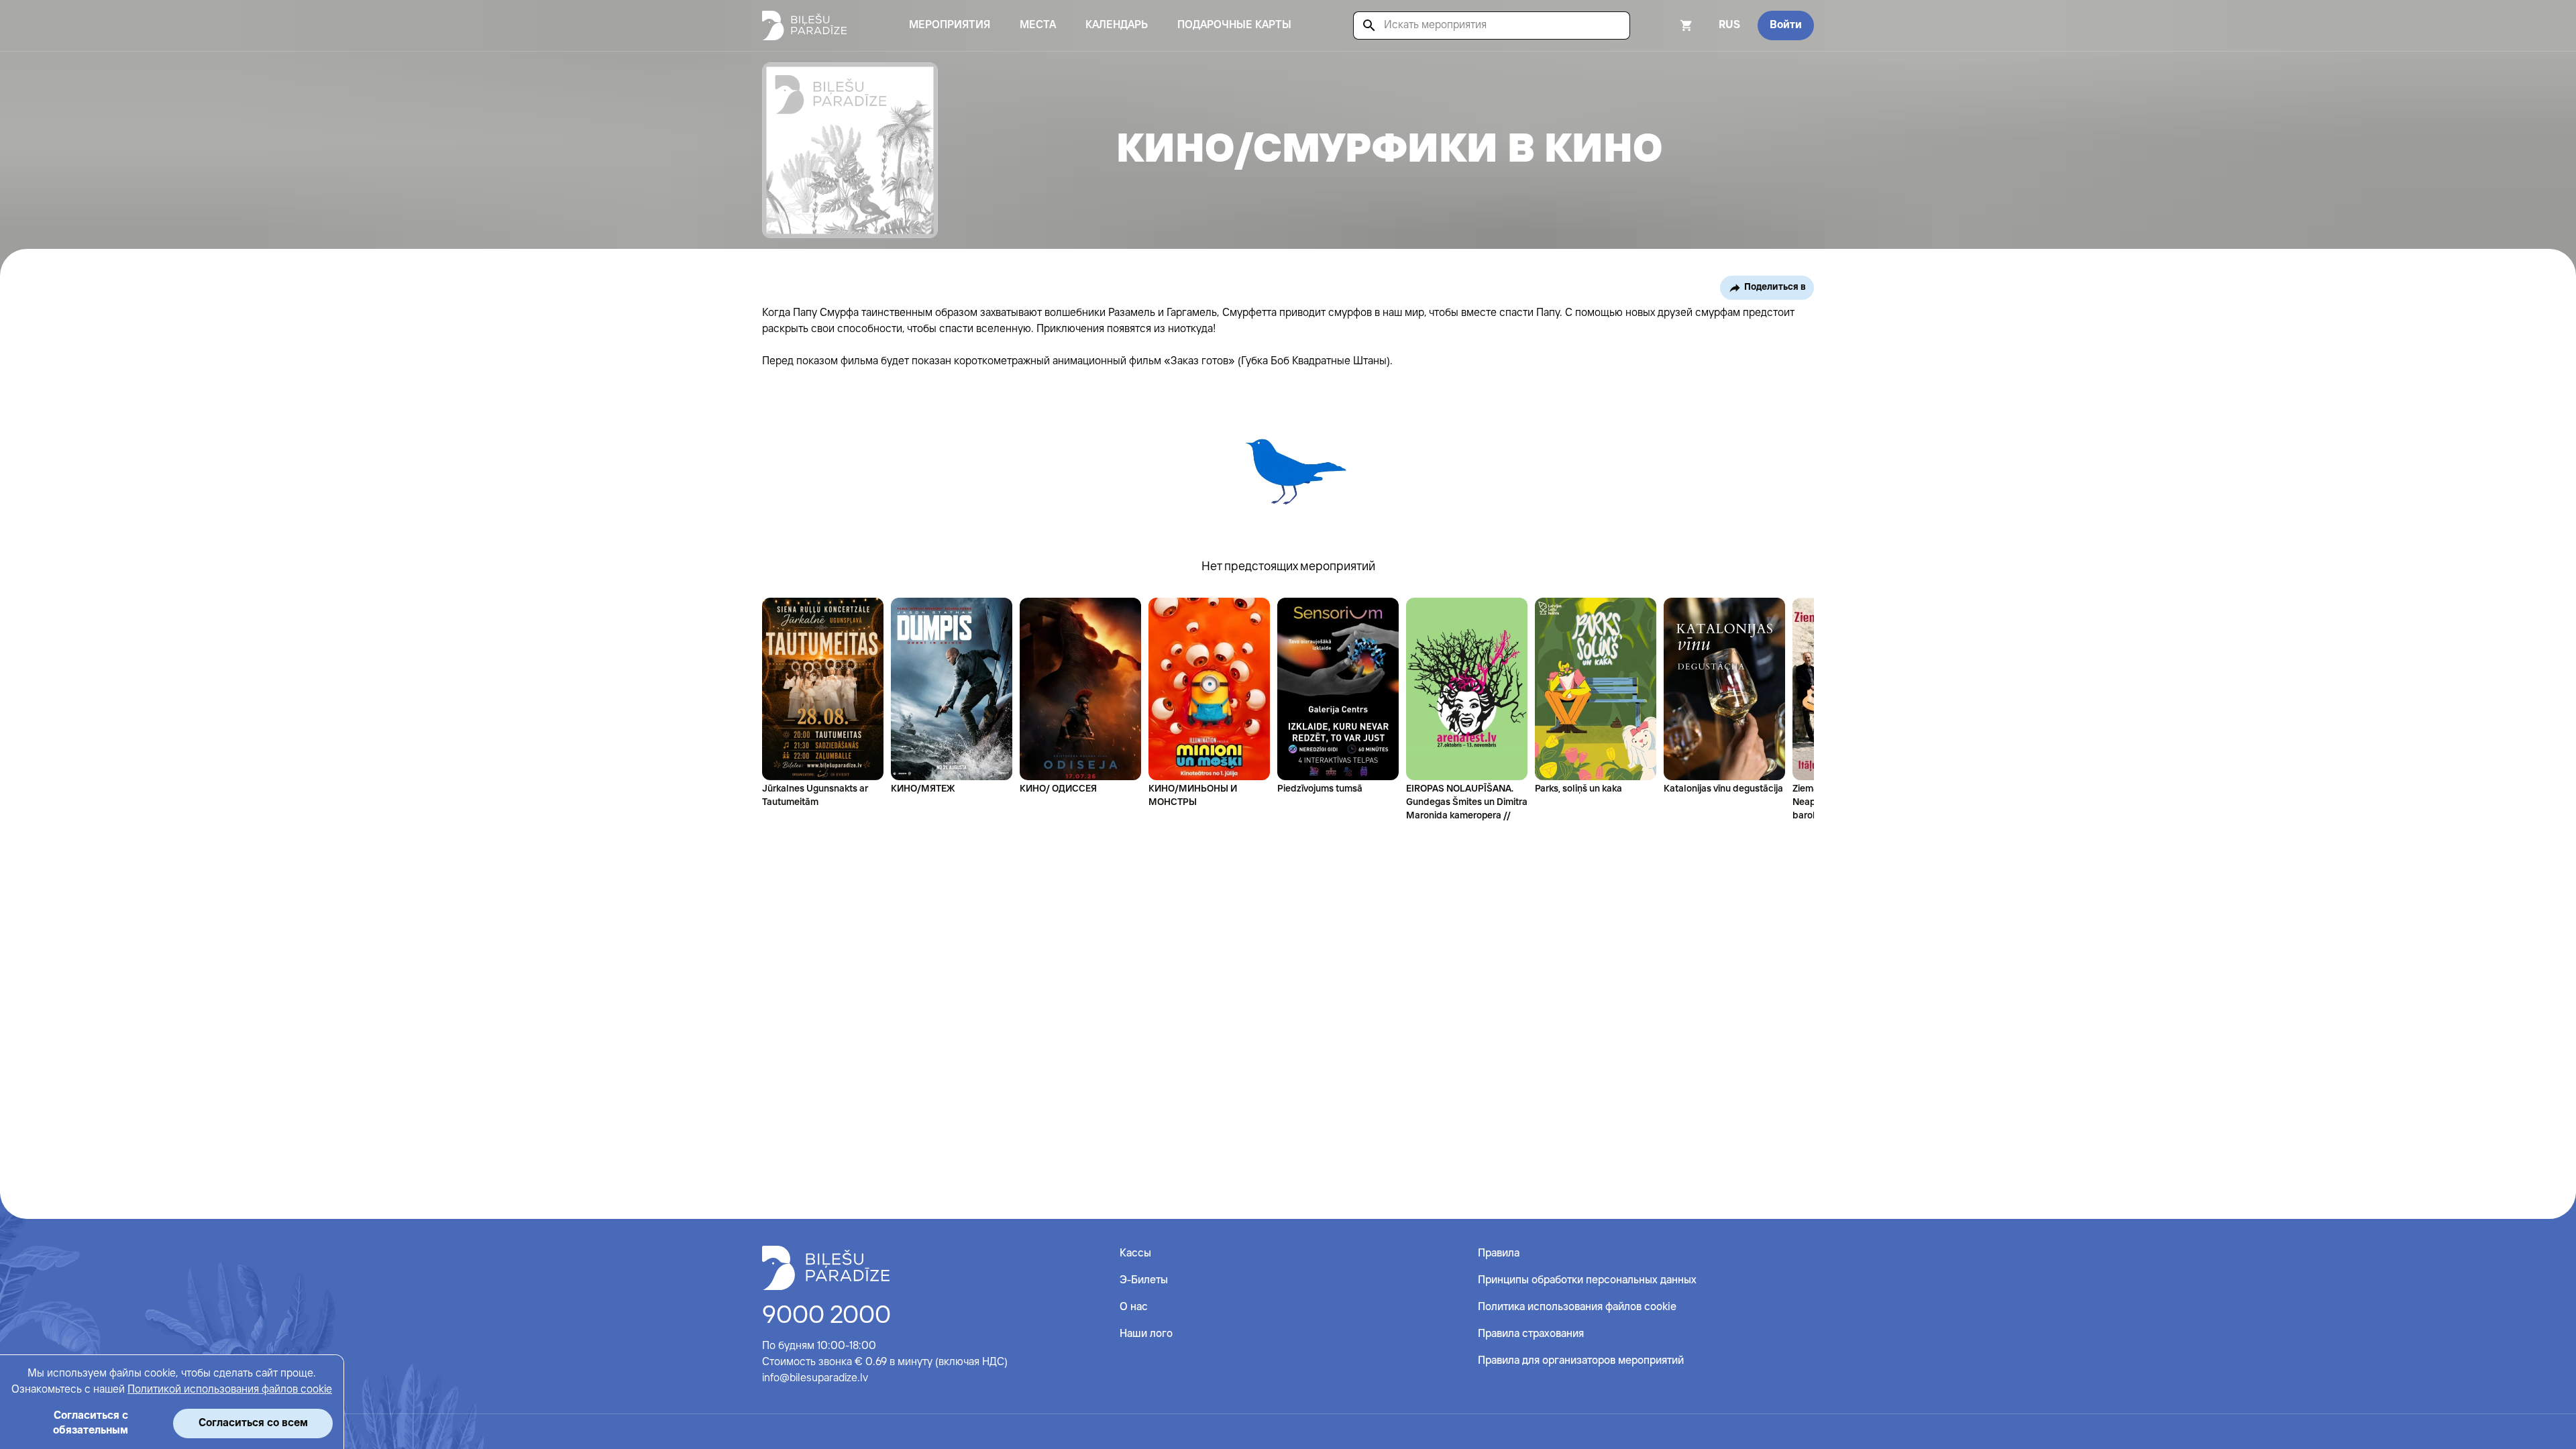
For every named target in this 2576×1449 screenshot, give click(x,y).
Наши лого (1146, 1334)
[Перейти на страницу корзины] (1668, 25)
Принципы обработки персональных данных (1587, 1280)
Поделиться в (1775, 287)
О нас (1134, 1307)
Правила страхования (1531, 1334)
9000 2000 (826, 1316)
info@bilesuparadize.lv (815, 1378)
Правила (1499, 1253)
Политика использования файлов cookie (1577, 1307)
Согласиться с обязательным (91, 1423)
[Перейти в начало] (826, 1268)
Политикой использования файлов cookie (230, 1390)
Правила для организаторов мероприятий (1581, 1361)
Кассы (1135, 1253)
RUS (1729, 25)
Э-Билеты (1144, 1280)
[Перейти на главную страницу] (804, 25)
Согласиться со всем (253, 1423)
